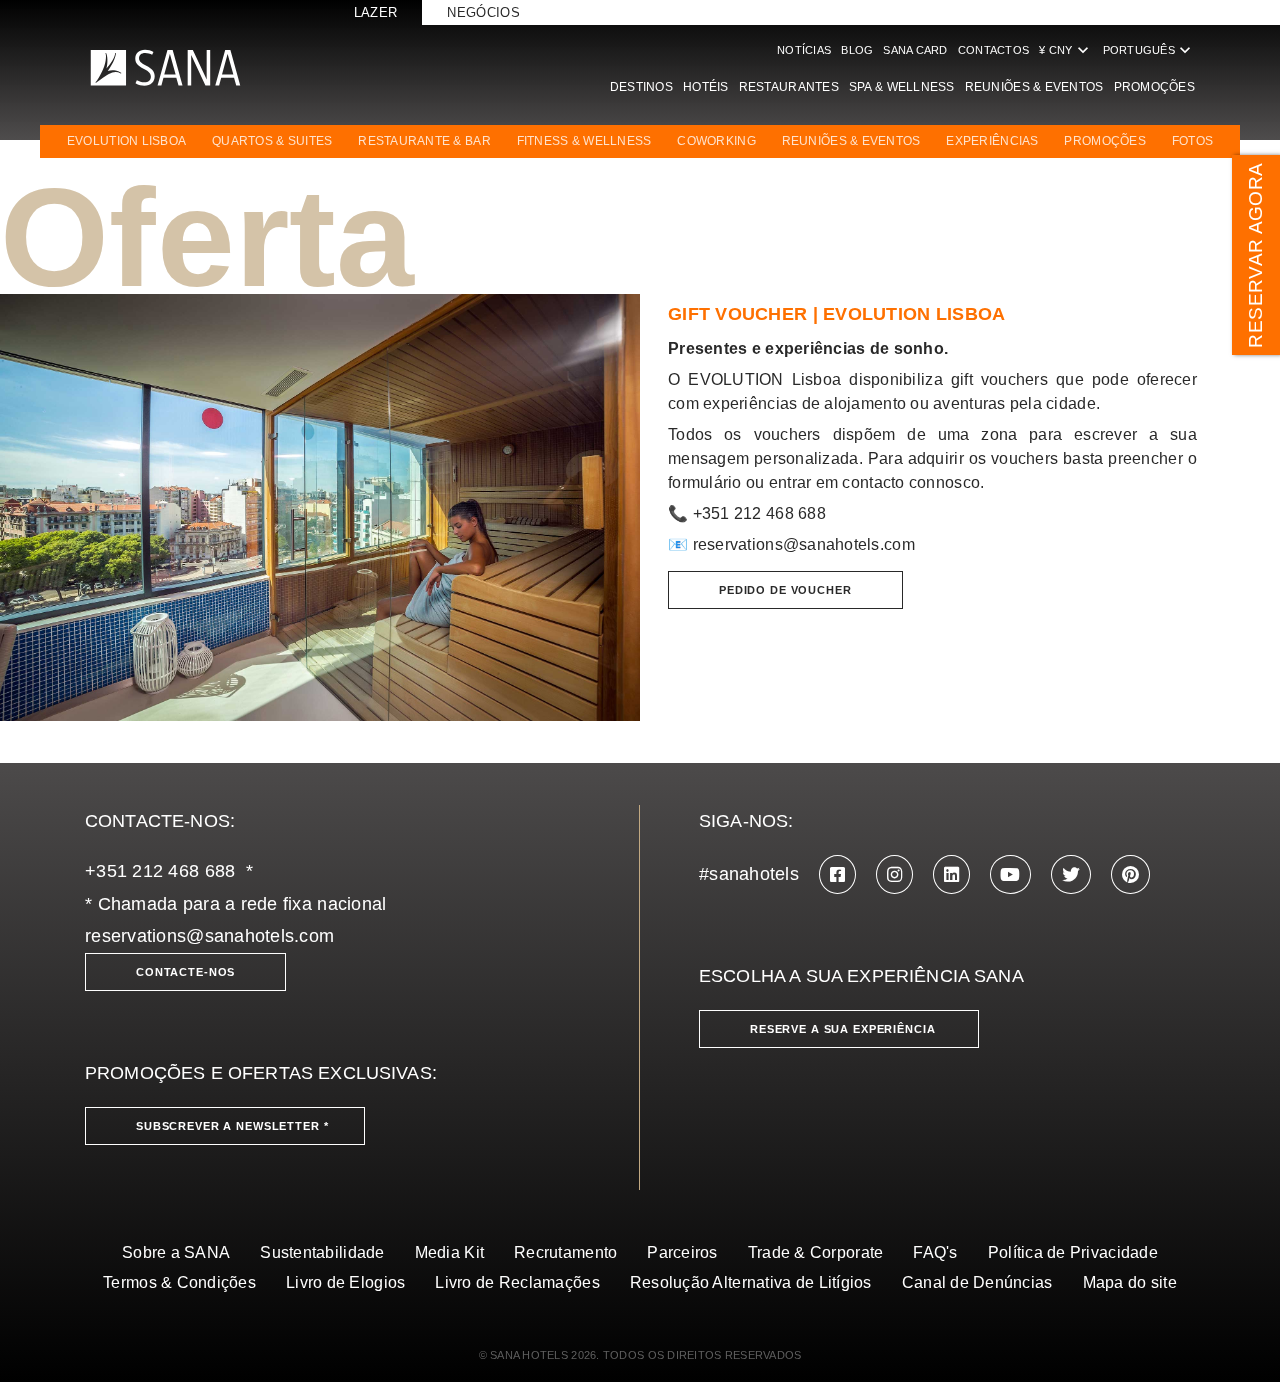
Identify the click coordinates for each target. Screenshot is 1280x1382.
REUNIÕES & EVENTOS (851, 141)
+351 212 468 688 (160, 871)
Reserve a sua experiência (843, 1029)
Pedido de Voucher (785, 590)
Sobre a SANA (176, 1252)
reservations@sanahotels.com (804, 544)
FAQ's (935, 1252)
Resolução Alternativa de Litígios (751, 1282)
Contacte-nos (185, 972)
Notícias (804, 50)
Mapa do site (1130, 1282)
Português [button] (1149, 50)
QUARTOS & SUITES (272, 141)
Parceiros (682, 1252)
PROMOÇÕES (1104, 141)
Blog (857, 50)
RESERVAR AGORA (1255, 254)
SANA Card (915, 50)
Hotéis (706, 87)
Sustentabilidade (322, 1252)
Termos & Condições (179, 1282)
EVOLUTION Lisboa (126, 141)
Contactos (993, 50)
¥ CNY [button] (1065, 50)
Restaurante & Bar (424, 141)
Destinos (641, 87)
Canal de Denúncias (977, 1282)
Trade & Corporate (816, 1252)
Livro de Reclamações (517, 1282)
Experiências (992, 141)
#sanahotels (749, 874)
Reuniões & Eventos (1034, 87)
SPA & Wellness (902, 87)
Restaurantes (789, 87)
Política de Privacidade (1073, 1252)
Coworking (716, 141)
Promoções (1154, 87)
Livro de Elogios (345, 1282)
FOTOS (1192, 141)
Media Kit (449, 1252)
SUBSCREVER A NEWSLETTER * (232, 1126)
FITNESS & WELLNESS (584, 141)
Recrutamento (565, 1252)
